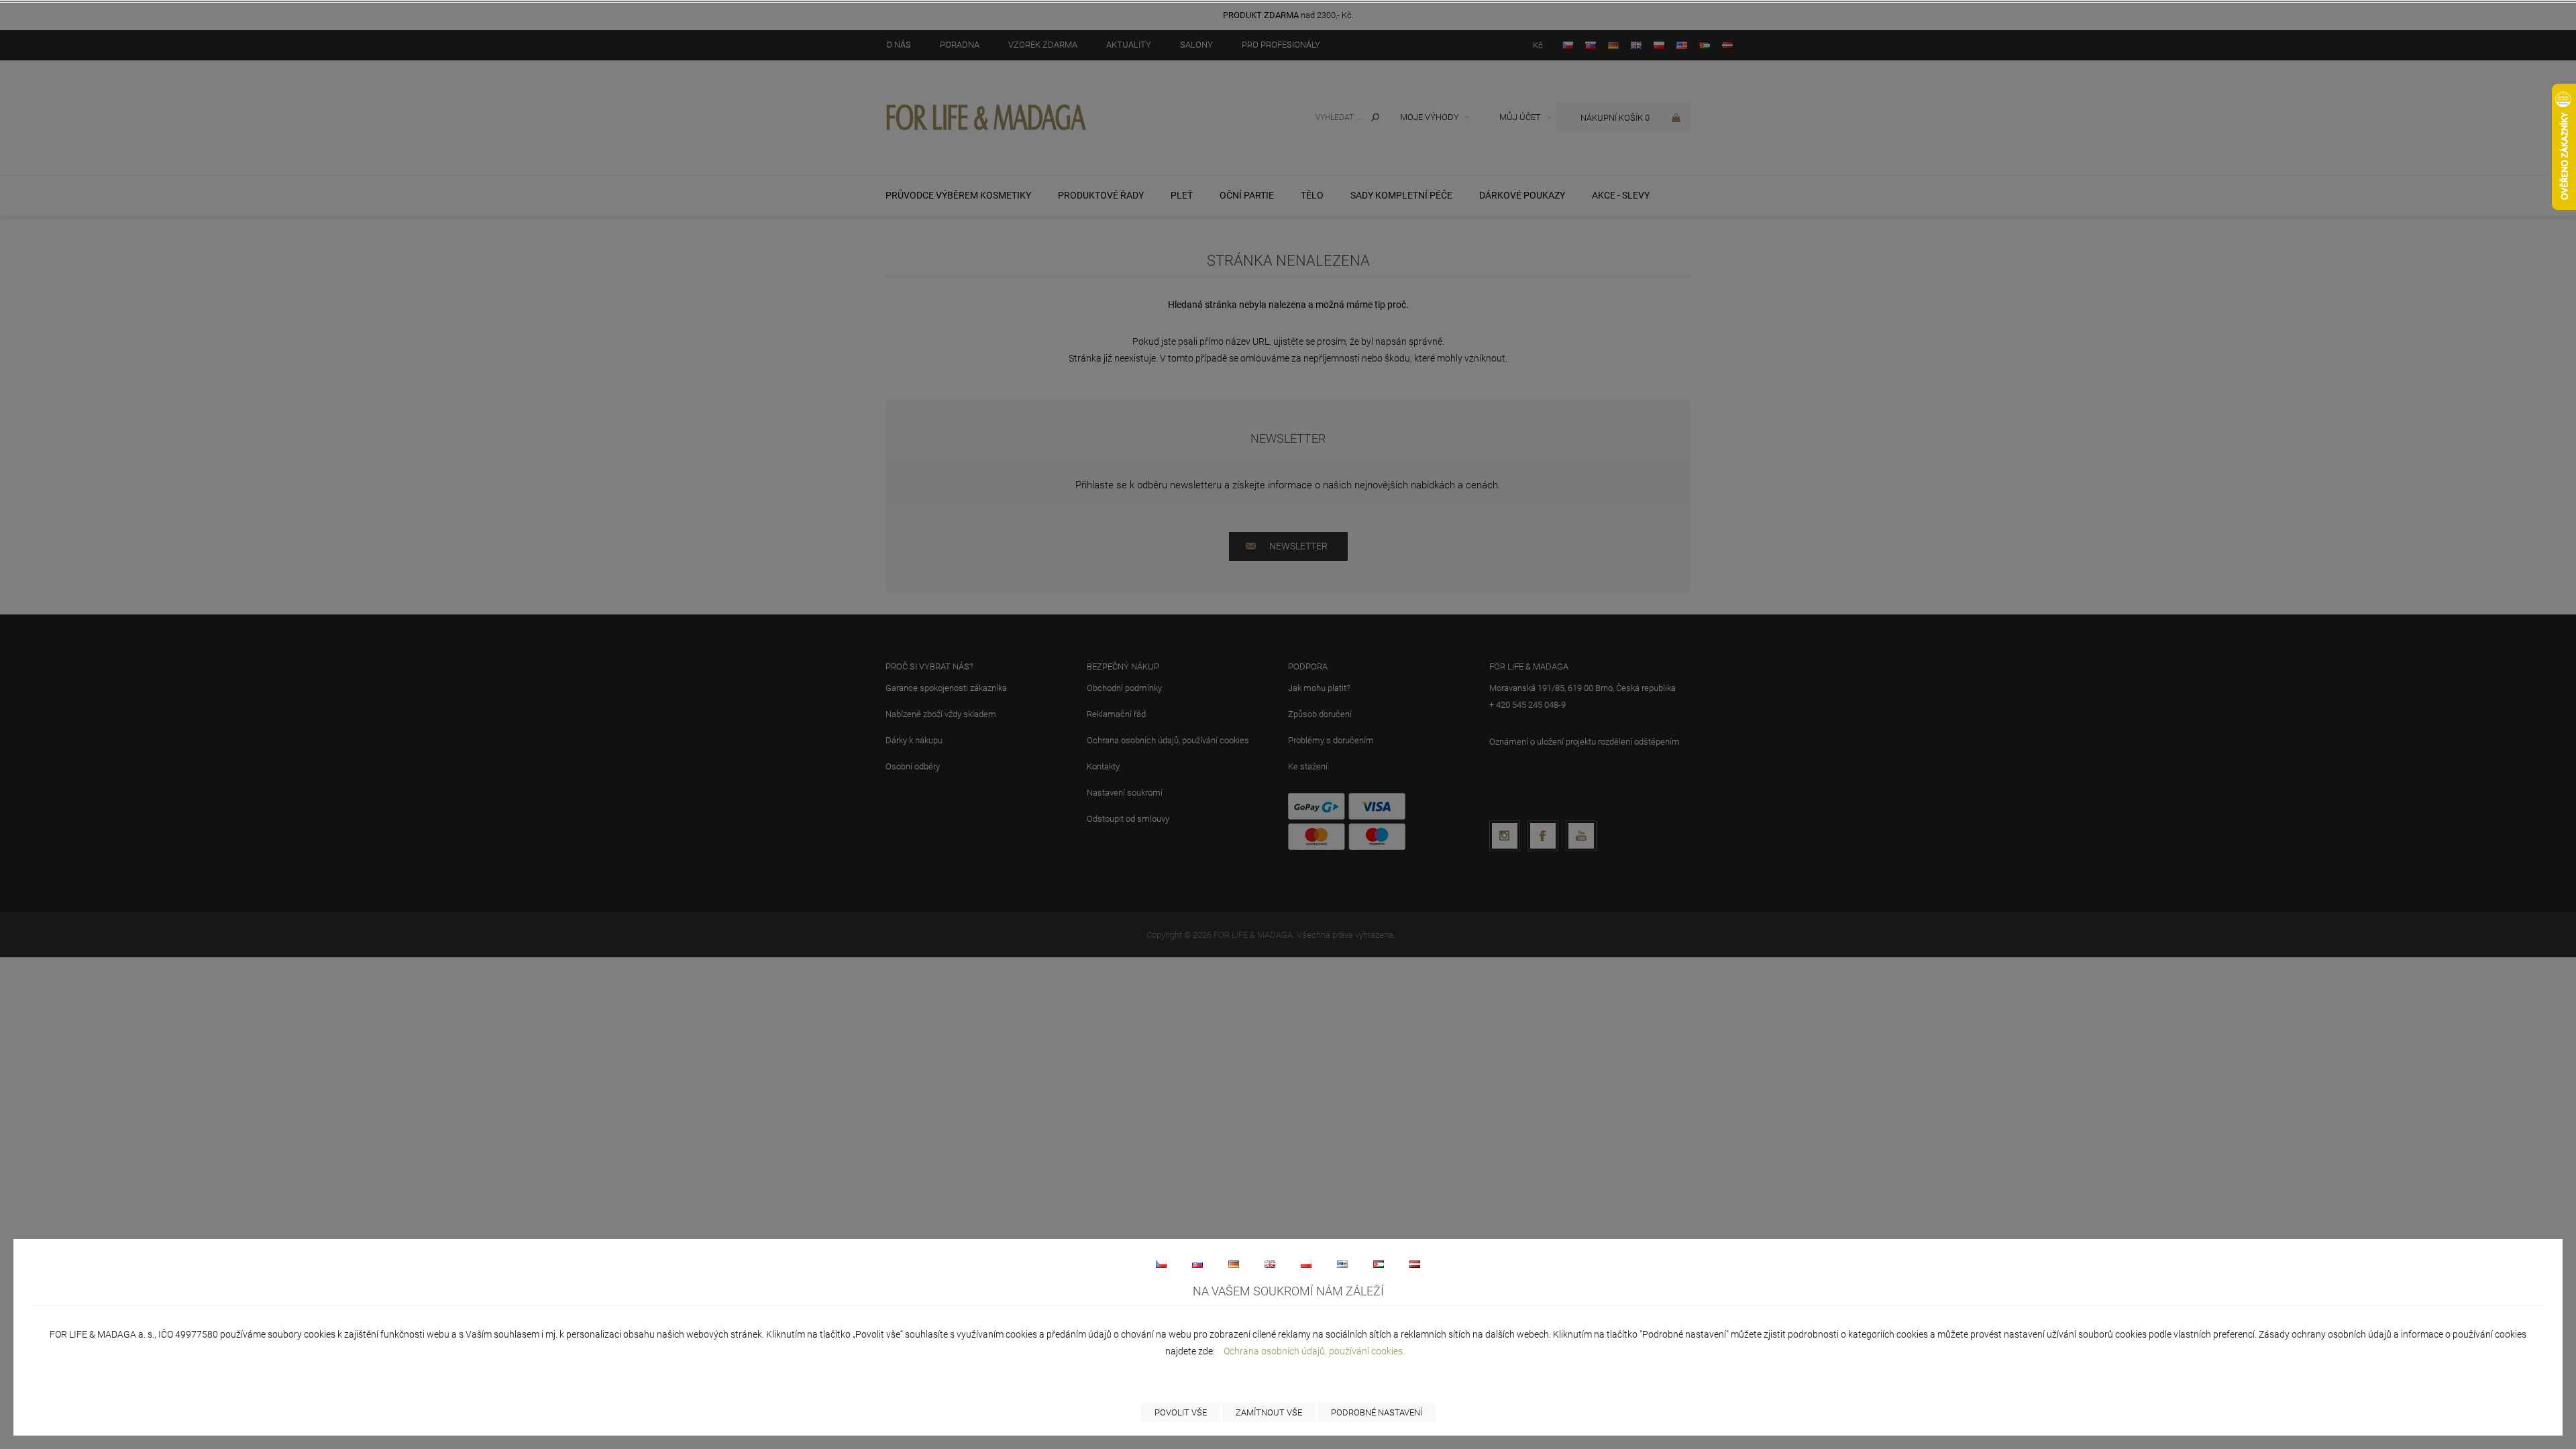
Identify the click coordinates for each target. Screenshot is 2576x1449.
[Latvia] (1415, 1264)
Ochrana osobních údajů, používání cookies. (1314, 1351)
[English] (1270, 1264)
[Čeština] (1161, 1264)
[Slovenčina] (1197, 1264)
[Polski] (1306, 1264)
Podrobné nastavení (1377, 1412)
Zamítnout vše (1269, 1412)
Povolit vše (1181, 1412)
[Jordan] (1379, 1264)
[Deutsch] (1234, 1264)
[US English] (1342, 1264)
